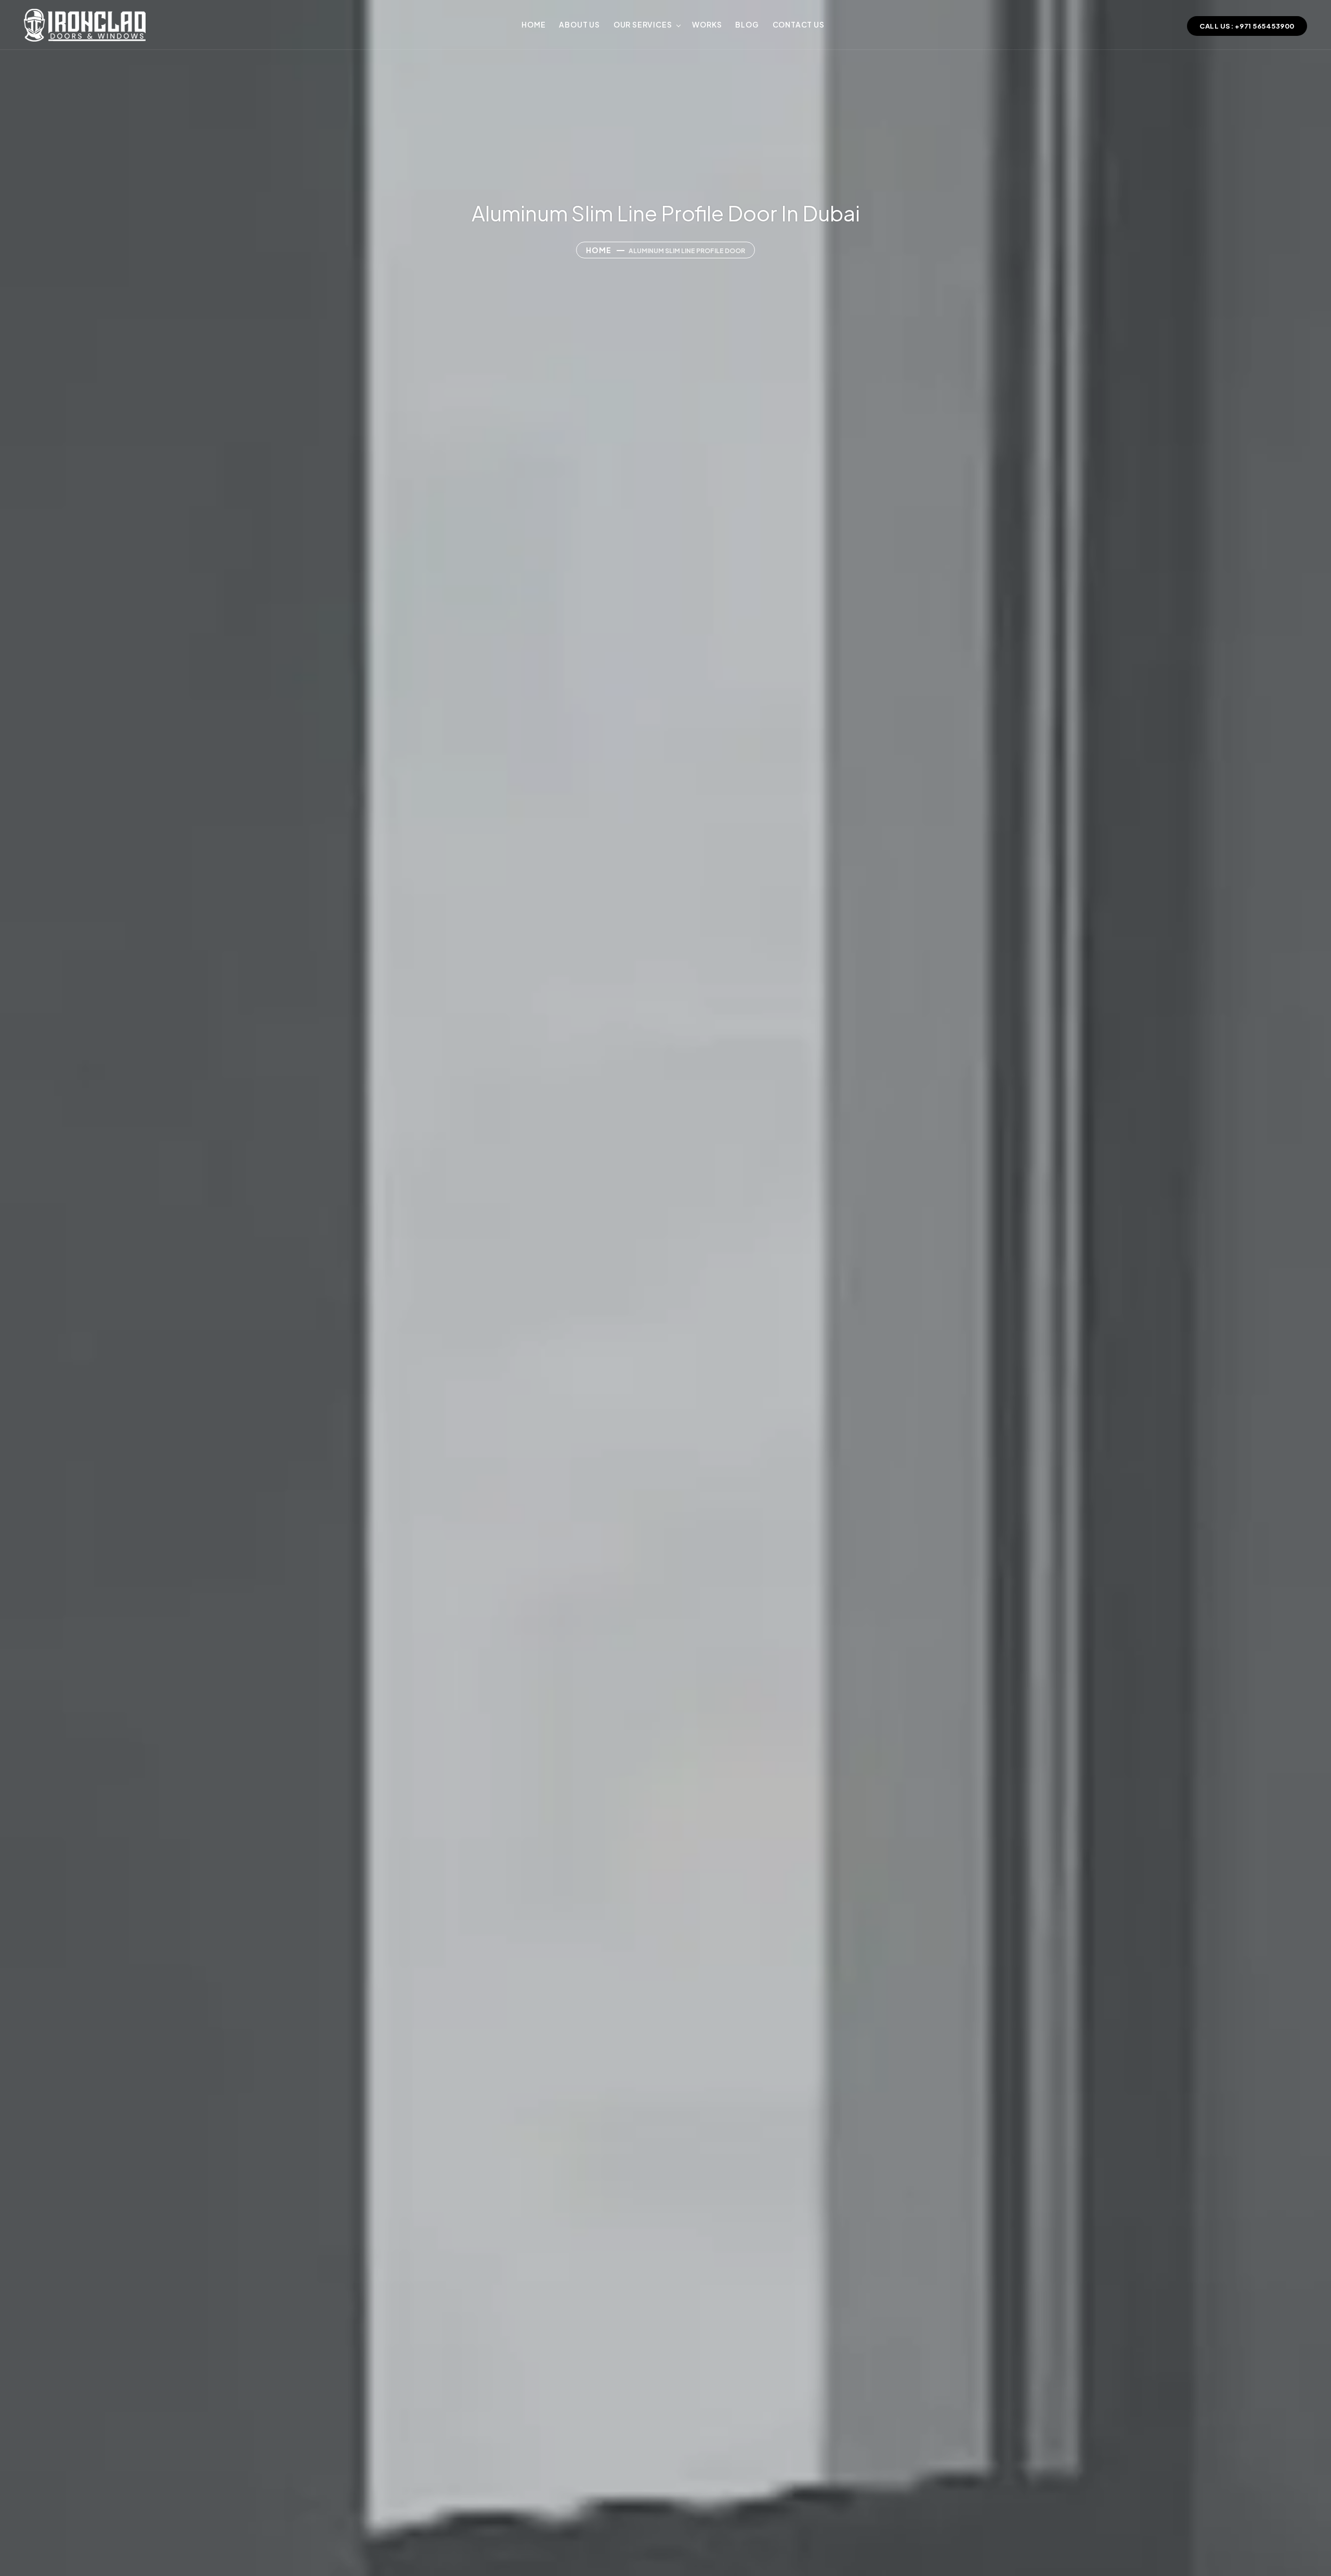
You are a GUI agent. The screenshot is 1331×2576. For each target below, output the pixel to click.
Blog (747, 24)
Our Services (643, 24)
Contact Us (799, 24)
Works (707, 24)
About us (579, 24)
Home (533, 24)
